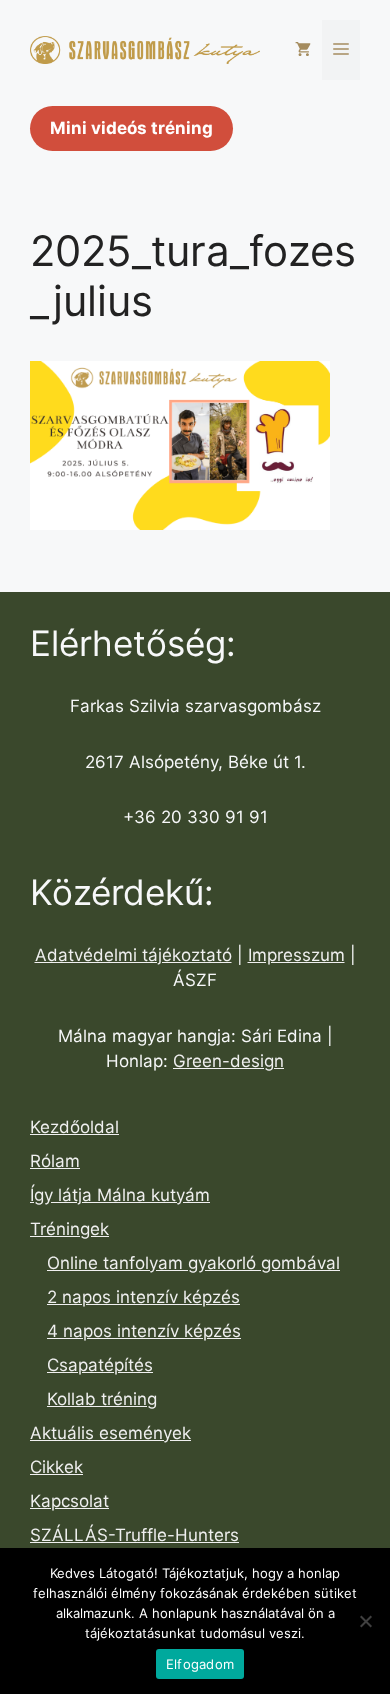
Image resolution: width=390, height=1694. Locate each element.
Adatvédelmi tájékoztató (133, 955)
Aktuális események (110, 1433)
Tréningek (69, 1229)
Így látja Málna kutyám (120, 1195)
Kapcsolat (69, 1501)
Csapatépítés (100, 1365)
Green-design (228, 1061)
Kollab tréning (102, 1399)
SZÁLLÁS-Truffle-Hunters (134, 1535)
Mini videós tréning (131, 128)
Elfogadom (200, 1664)
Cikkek (56, 1467)
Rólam (55, 1161)
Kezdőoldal (74, 1127)
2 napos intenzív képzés (143, 1297)
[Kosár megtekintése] (303, 50)
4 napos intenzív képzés (144, 1331)
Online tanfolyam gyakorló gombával (193, 1263)
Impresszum (296, 955)
